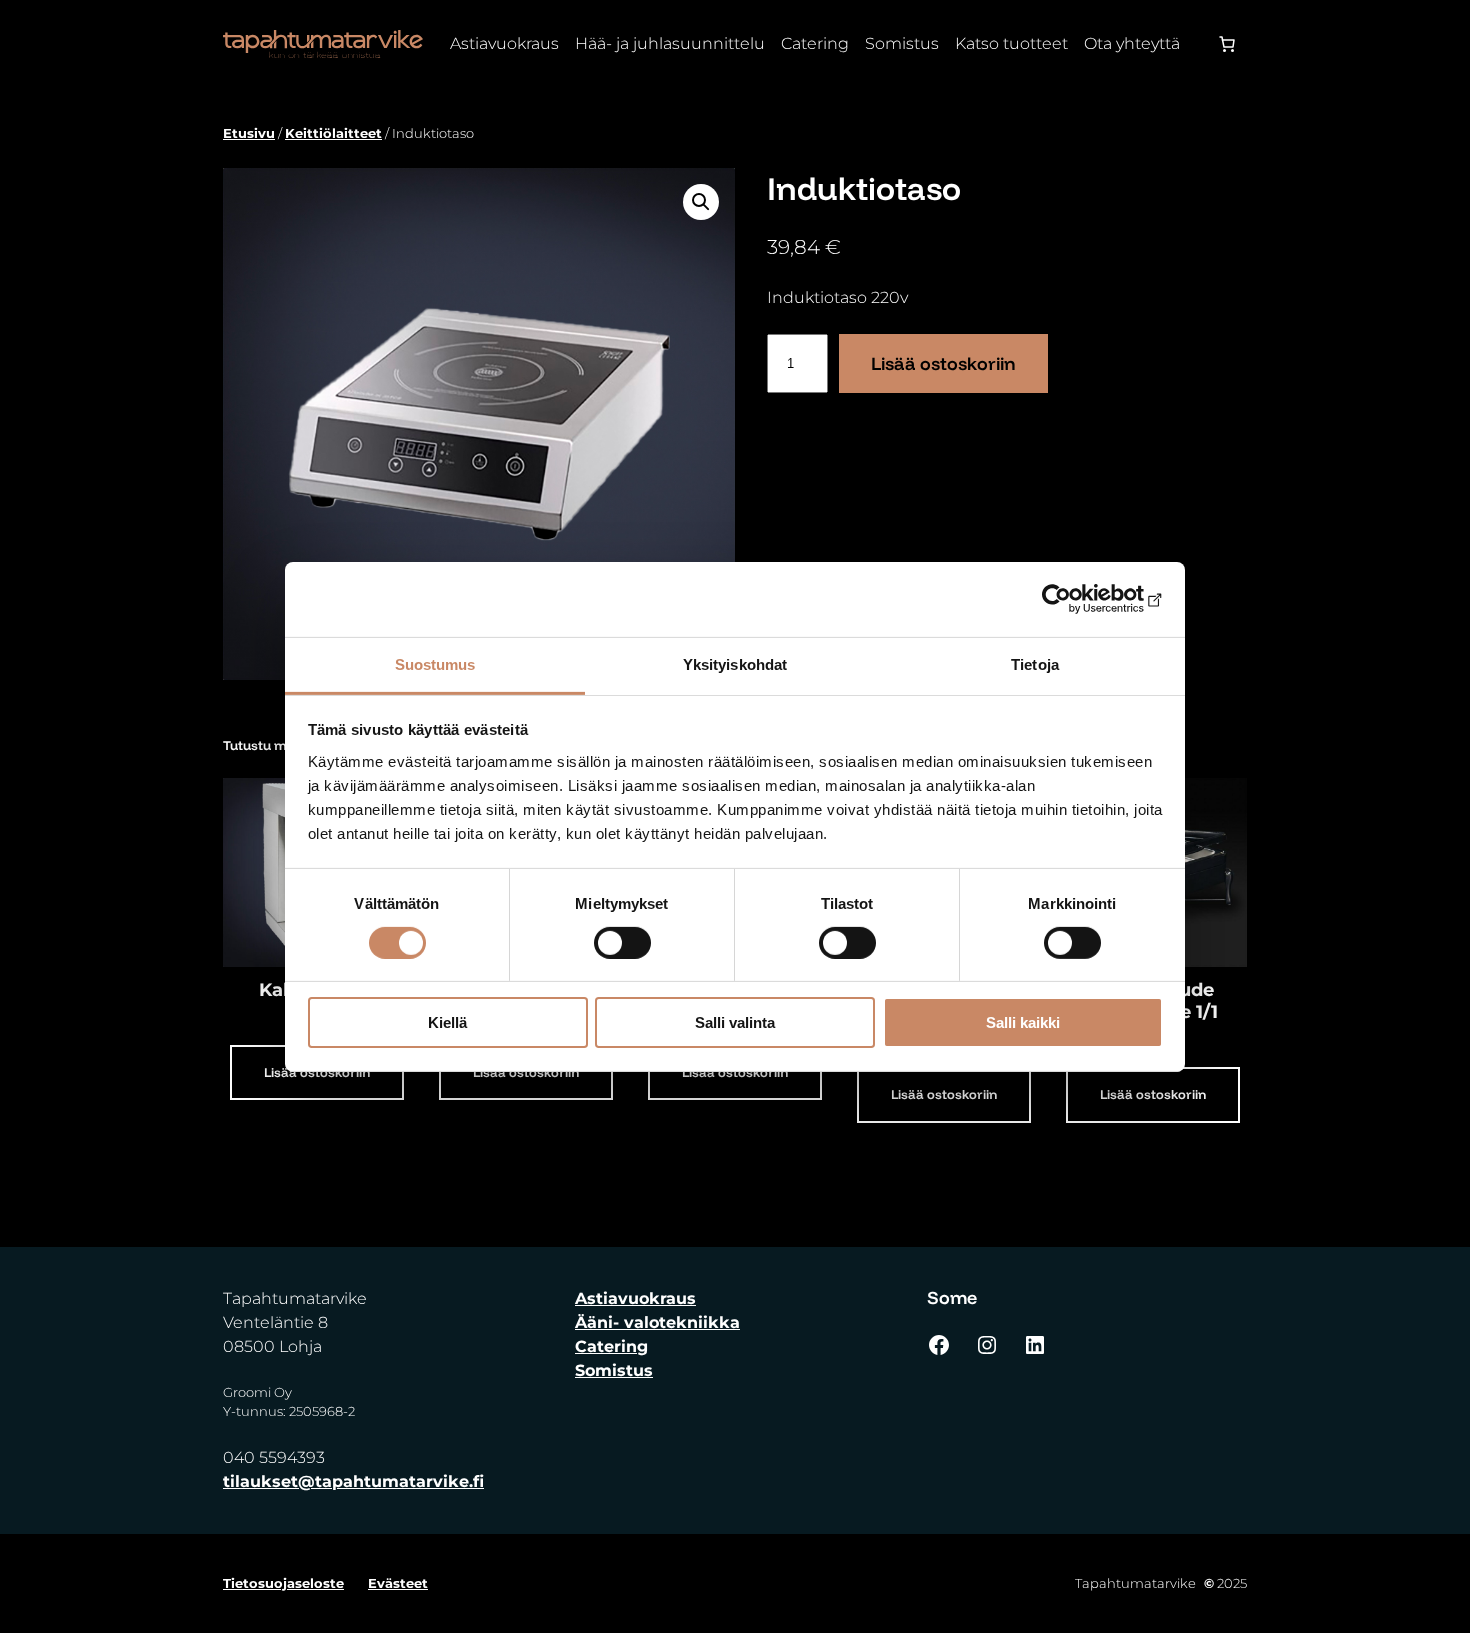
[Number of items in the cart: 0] (1227, 44)
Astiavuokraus (635, 1298)
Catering (611, 1346)
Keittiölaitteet (333, 133)
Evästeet (398, 1583)
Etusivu (249, 133)
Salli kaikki (1023, 1022)
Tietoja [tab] (1035, 663)
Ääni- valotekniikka (657, 1322)
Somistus (614, 1370)
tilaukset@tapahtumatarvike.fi (353, 1481)
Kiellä (447, 1022)
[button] (701, 202)
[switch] (622, 943)
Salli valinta (735, 1022)
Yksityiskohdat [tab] (735, 663)
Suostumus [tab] (435, 663)
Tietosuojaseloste (283, 1583)
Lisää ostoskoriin (943, 363)
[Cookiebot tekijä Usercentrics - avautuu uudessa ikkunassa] (1075, 599)
